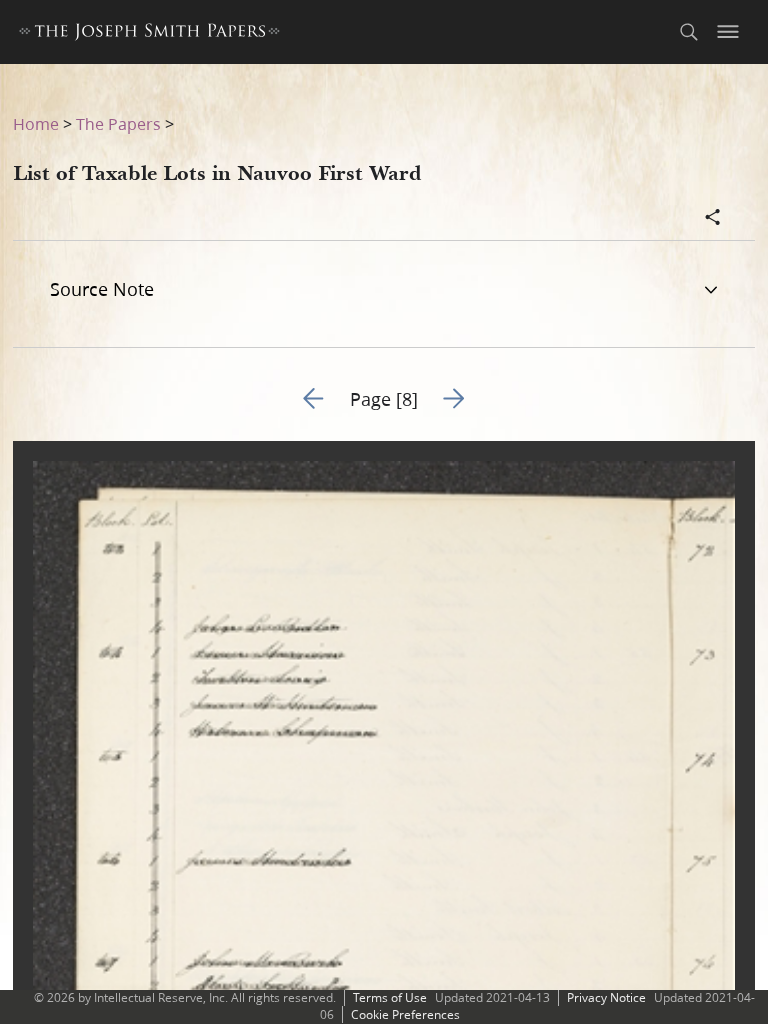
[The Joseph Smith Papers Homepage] (149, 34)
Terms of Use (390, 997)
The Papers (118, 123)
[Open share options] (713, 219)
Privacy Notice (606, 997)
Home (36, 123)
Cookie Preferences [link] (405, 1014)
